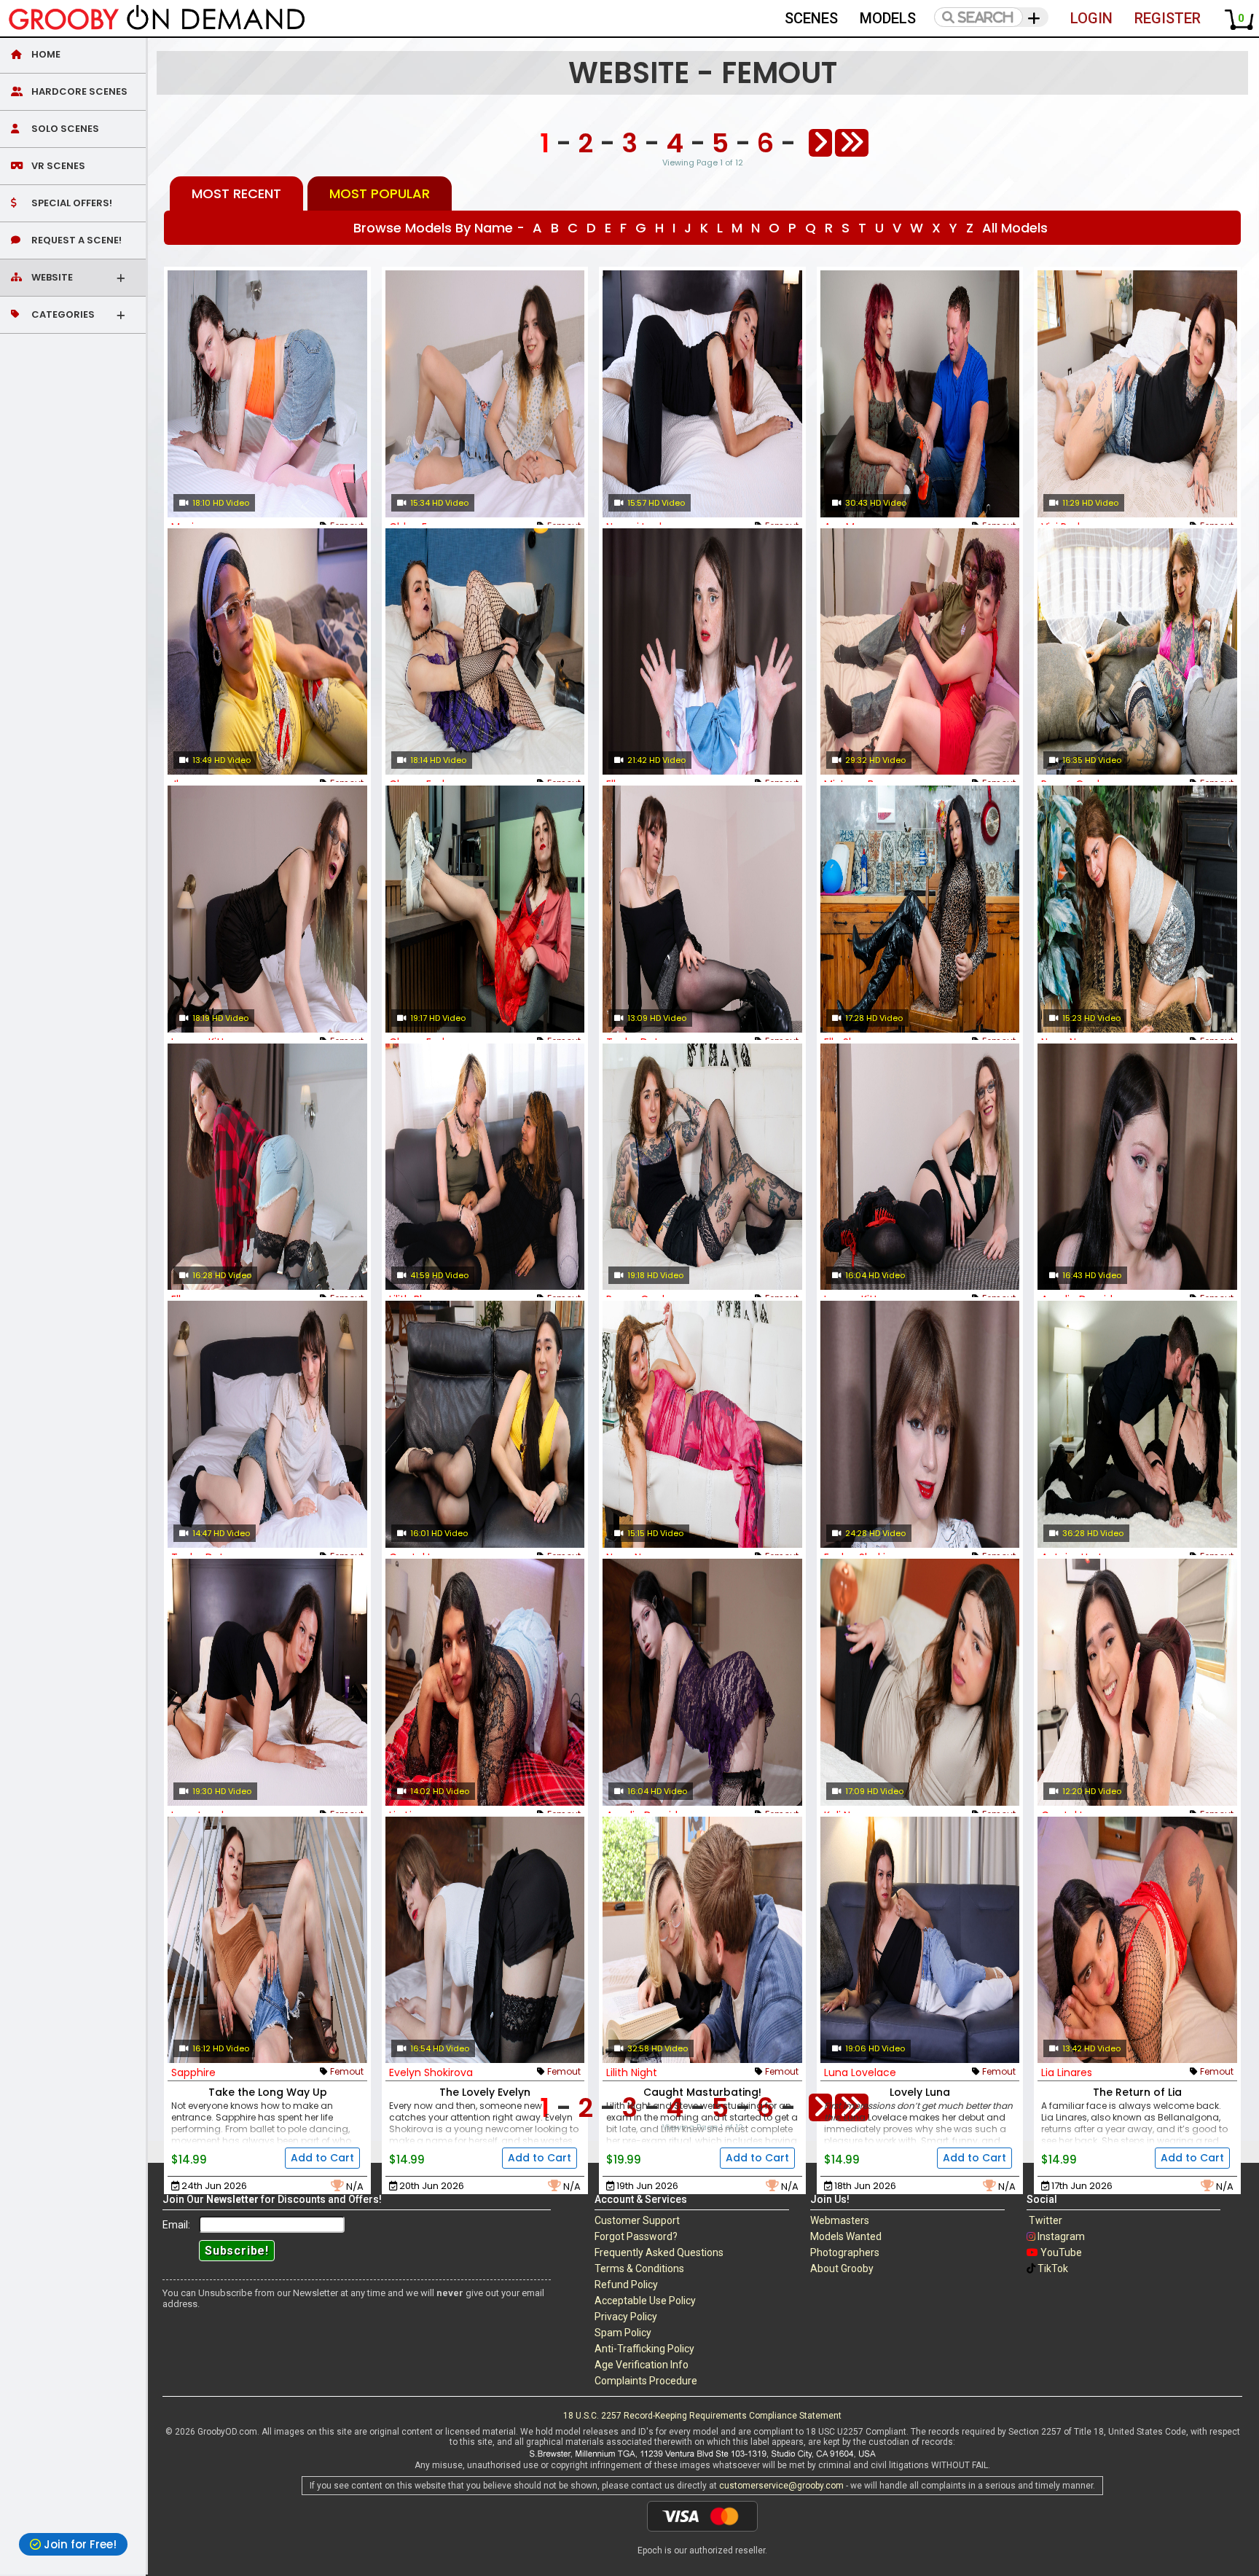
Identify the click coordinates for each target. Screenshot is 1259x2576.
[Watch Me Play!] (1137, 652)
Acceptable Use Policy (645, 2301)
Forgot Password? (636, 2236)
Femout (347, 2071)
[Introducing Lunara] (920, 1167)
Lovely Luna (920, 2092)
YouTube (1061, 2252)
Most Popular (380, 193)
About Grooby (842, 2268)
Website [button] (51, 277)
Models (888, 18)
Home (45, 54)
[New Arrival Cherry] (485, 909)
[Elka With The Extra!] (267, 1167)
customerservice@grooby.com (781, 2486)
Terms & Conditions (639, 2268)
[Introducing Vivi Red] (1137, 394)
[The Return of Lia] (1137, 1940)
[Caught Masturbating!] (702, 1940)
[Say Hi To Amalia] (702, 1682)
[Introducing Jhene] (267, 652)
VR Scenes (57, 166)
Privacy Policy (626, 2317)
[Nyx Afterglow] (1137, 909)
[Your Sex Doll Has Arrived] (702, 652)
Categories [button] (62, 314)
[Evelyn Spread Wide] (920, 1424)
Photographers (845, 2252)
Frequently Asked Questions (659, 2252)
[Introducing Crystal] (1137, 1682)
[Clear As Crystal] (485, 1424)
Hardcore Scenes (78, 91)
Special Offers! (71, 203)
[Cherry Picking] (485, 652)
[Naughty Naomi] (702, 394)
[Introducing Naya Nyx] (702, 1424)
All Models (1015, 228)
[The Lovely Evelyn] (485, 1940)
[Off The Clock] (485, 1682)
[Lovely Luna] (920, 1940)
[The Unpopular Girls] (485, 1167)
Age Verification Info (642, 2365)
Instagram (1061, 2236)
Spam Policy (623, 2333)
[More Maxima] (267, 394)
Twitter (1046, 2220)
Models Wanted (846, 2236)
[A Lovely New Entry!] (485, 394)
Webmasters (840, 2220)
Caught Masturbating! (702, 2092)
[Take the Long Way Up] (267, 1940)
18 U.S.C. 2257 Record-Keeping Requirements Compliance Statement (702, 2416)
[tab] (73, 55)
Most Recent (236, 193)
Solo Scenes (64, 129)
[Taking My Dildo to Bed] (267, 1682)
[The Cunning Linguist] (1137, 1424)
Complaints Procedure (646, 2381)
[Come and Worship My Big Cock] (920, 1682)
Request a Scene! (75, 240)
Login (1091, 18)
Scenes (811, 18)
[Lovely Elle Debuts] (920, 909)
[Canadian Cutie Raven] (702, 1167)
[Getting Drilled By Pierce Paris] (920, 394)
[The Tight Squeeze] (1137, 1167)
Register (1168, 18)
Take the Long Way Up (268, 2092)
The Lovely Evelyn (485, 2092)
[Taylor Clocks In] (702, 909)
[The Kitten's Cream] (267, 909)
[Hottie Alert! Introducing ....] (267, 1424)
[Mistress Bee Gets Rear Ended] (920, 652)
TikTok (1053, 2268)
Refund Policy (626, 2285)
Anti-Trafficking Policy (644, 2349)
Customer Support (637, 2220)
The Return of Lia (1137, 2092)
